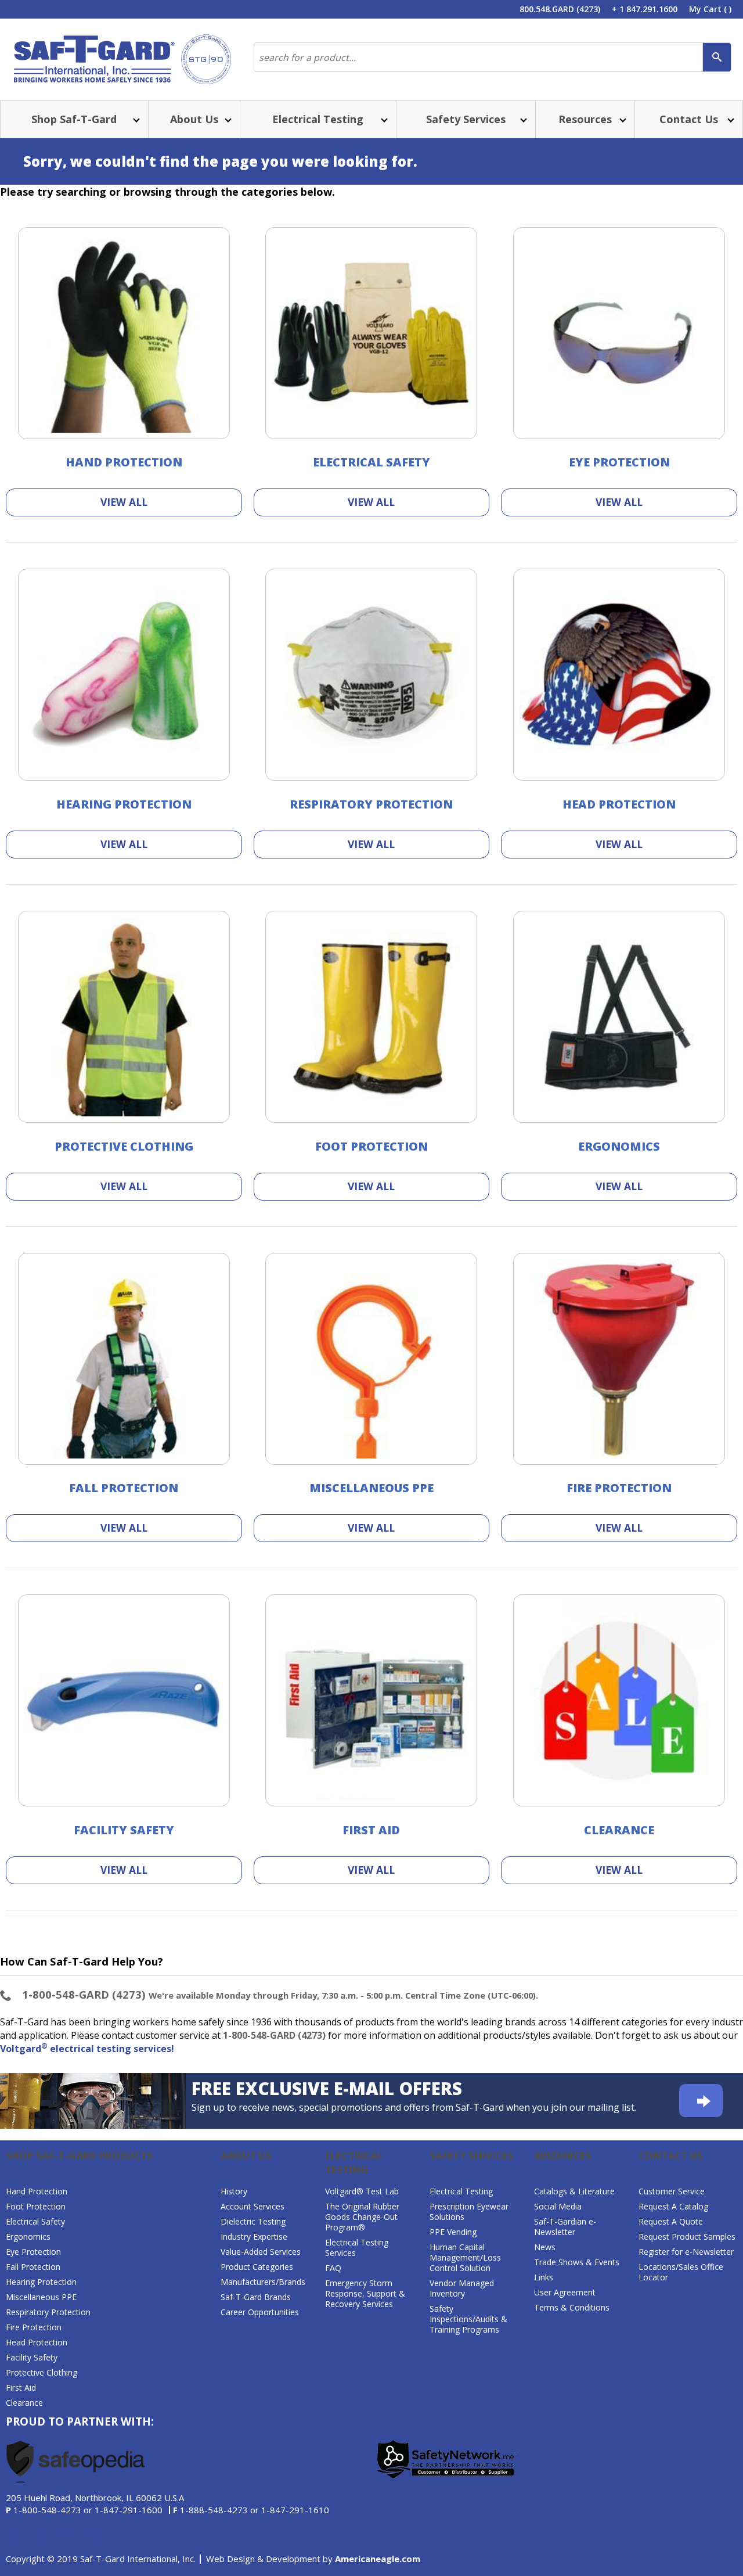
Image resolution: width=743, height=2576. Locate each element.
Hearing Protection (124, 804)
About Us (246, 2156)
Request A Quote (671, 2221)
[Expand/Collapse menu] (135, 119)
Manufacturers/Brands (263, 2282)
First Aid (371, 1830)
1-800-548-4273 (47, 2510)
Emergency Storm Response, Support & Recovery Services (365, 2293)
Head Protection (619, 804)
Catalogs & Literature (574, 2191)
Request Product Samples (687, 2237)
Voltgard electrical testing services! (87, 2049)
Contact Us (671, 2156)
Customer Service (672, 2191)
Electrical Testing (354, 2163)
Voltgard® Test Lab (362, 2191)
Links (544, 2277)
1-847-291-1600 (129, 2510)
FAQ (333, 2268)
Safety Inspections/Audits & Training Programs (468, 2319)
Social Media (558, 2206)
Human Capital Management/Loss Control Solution (465, 2257)
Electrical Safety (371, 462)
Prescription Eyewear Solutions (469, 2212)
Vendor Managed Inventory (462, 2288)
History (234, 2191)
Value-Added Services (261, 2252)
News (545, 2247)
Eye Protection (619, 462)
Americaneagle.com (378, 2559)
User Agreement (565, 2292)
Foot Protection (371, 1146)
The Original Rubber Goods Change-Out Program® (362, 2217)
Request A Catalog (673, 2206)
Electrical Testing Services (357, 2248)
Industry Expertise (254, 2237)
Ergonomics (619, 1146)
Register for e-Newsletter (686, 2252)
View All (124, 502)
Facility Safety (124, 1830)
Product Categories (257, 2267)
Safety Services (471, 2156)
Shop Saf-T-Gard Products (79, 2156)
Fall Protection (124, 1488)
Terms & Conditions (572, 2307)
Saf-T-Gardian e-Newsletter (565, 2227)
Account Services (253, 2206)
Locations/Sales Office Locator (681, 2272)
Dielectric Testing (253, 2221)
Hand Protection (124, 462)
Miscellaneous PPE (371, 1488)
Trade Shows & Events (577, 2262)
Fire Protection (619, 1488)
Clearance (619, 1830)
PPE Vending (453, 2232)
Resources (562, 2156)
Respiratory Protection (371, 804)
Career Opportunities (260, 2312)
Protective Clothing (124, 1146)
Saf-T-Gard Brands (256, 2297)
